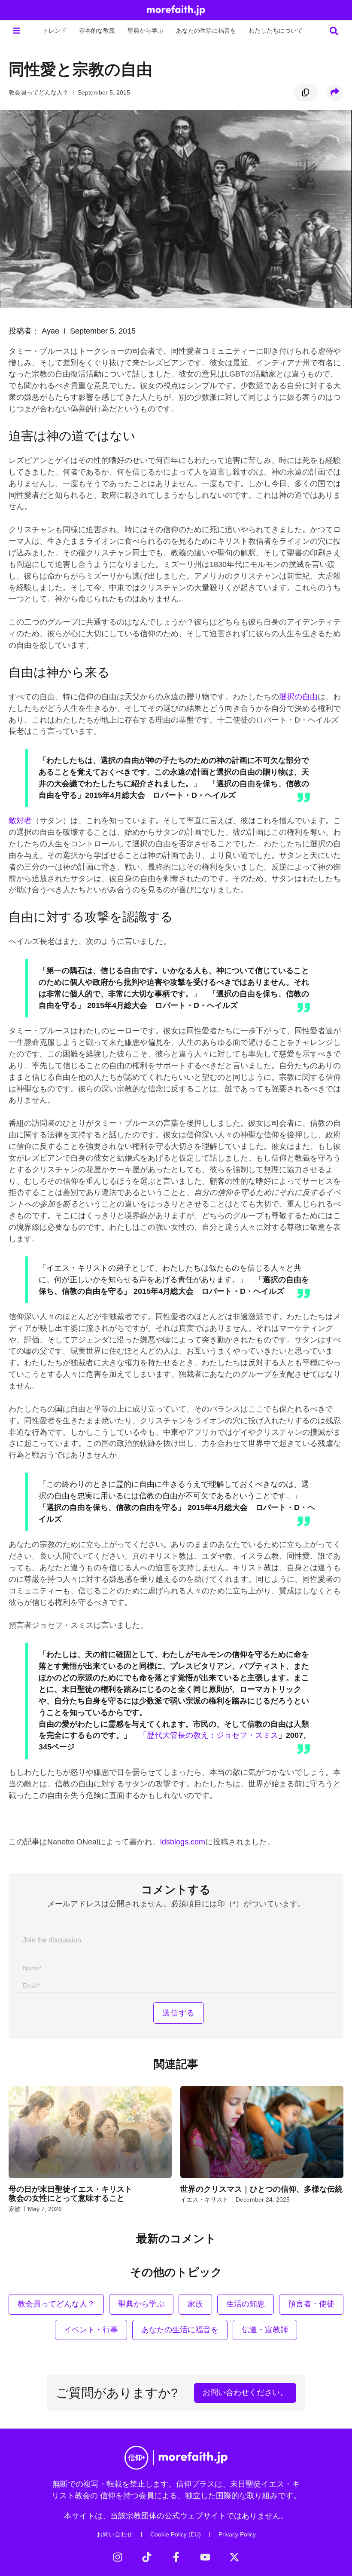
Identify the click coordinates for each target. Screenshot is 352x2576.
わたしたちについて (276, 31)
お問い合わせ (115, 2534)
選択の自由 (298, 697)
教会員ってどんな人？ (39, 92)
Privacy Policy (237, 2534)
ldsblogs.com (183, 1842)
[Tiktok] (147, 2557)
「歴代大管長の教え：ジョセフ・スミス (209, 1735)
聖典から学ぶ (146, 31)
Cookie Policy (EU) (176, 2534)
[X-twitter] (234, 2557)
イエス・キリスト (204, 2199)
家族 (15, 2209)
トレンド (55, 31)
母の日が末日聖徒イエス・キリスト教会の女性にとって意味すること (70, 2194)
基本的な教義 (97, 31)
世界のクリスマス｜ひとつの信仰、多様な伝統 (261, 2189)
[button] (16, 31)
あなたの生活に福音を (206, 31)
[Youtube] (205, 2557)
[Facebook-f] (176, 2557)
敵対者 (20, 821)
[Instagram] (118, 2557)
